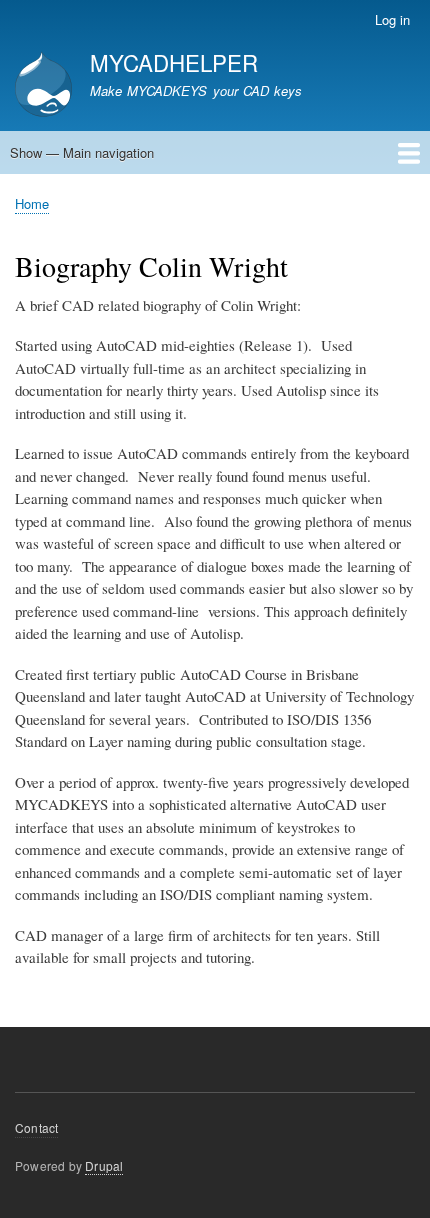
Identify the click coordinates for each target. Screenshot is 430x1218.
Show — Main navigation (82, 152)
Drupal (104, 1165)
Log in (392, 19)
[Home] (43, 86)
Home (32, 203)
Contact (36, 1127)
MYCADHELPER (174, 62)
